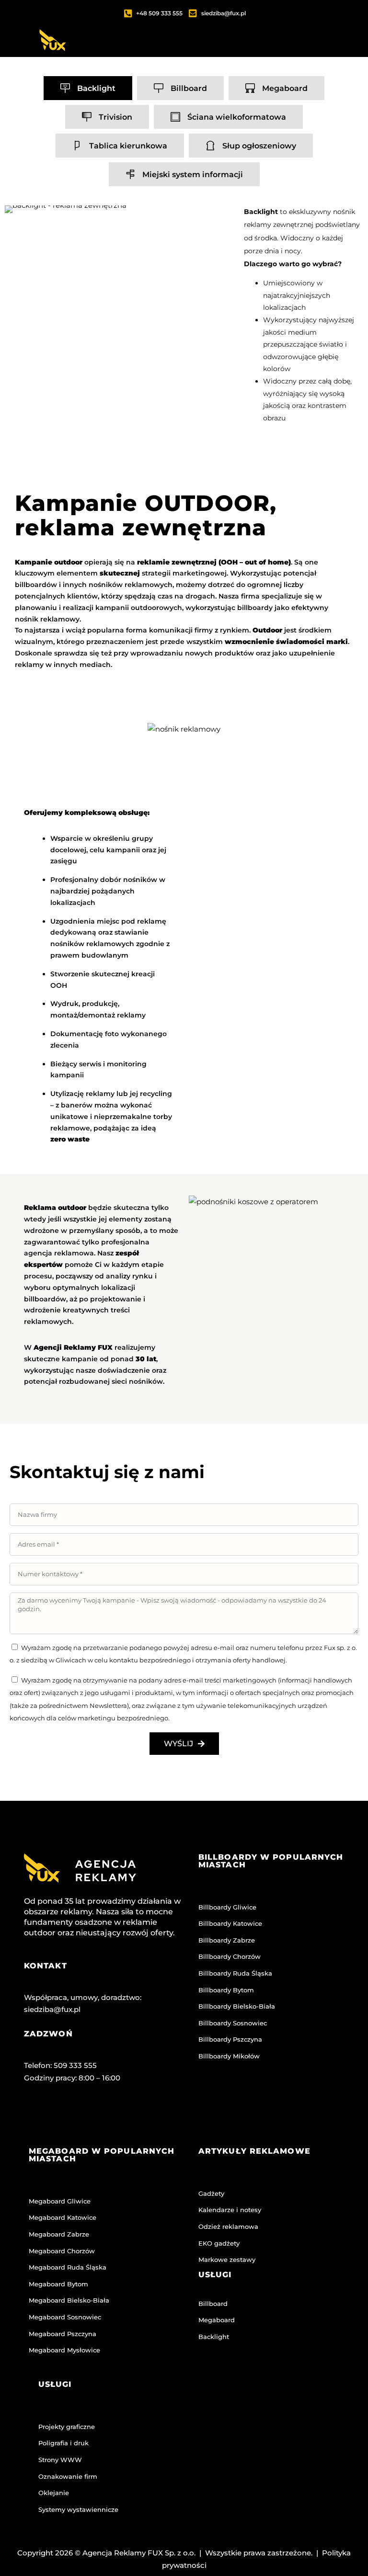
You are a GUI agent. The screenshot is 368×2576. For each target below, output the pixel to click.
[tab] (88, 88)
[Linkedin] (112, 2117)
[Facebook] (36, 2117)
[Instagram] (74, 2117)
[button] (276, 54)
